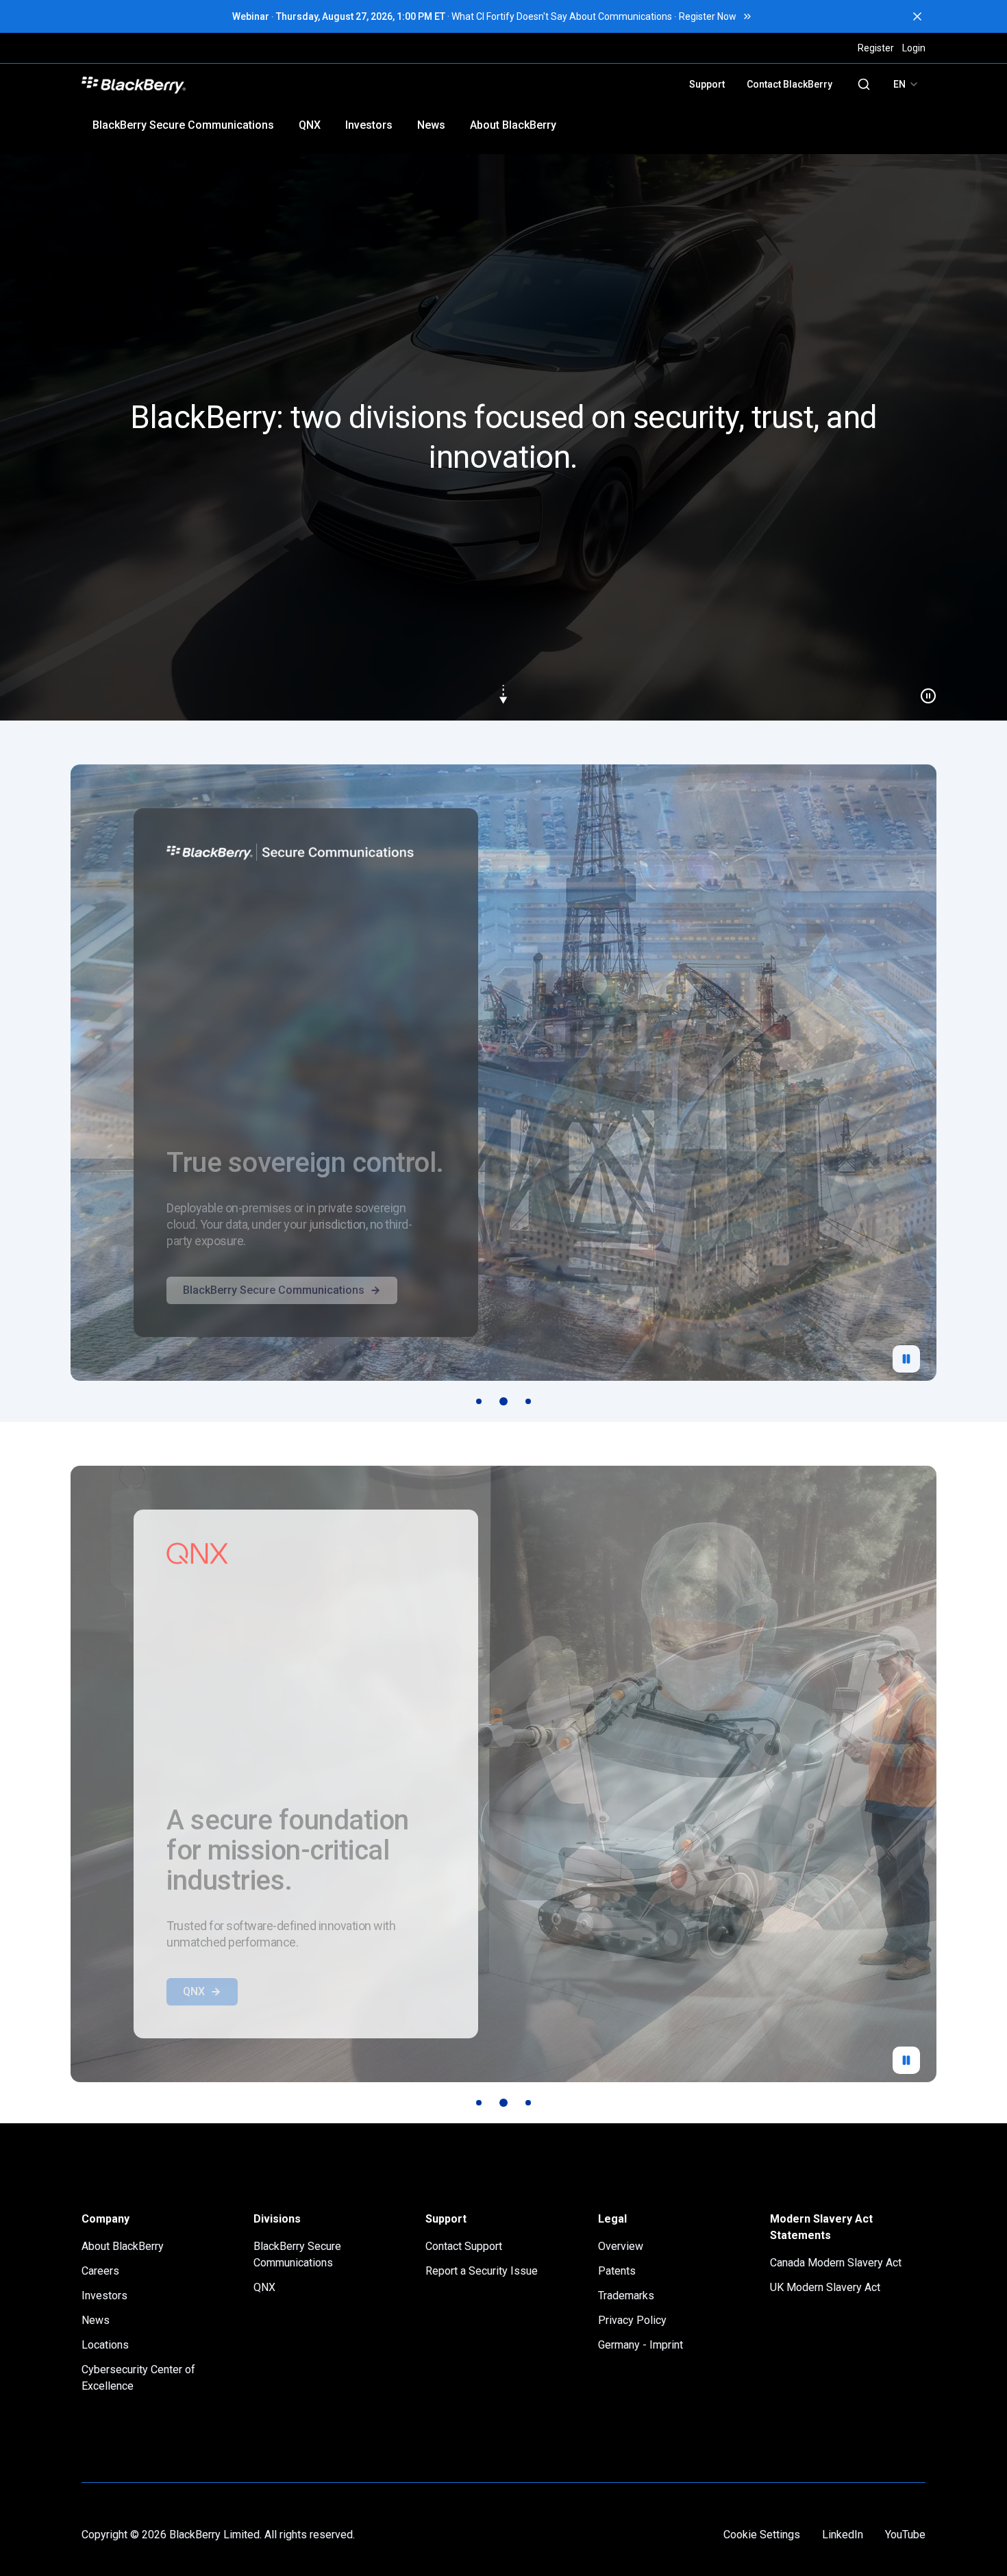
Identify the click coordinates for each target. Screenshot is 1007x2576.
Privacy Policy (632, 2320)
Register (876, 48)
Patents (617, 2271)
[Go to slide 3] (528, 1401)
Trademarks (626, 2296)
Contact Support (464, 2246)
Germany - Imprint (641, 2345)
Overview (621, 2246)
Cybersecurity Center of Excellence (138, 2378)
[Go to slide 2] (503, 1401)
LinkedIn (843, 2535)
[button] (503, 437)
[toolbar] (503, 1401)
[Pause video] (923, 690)
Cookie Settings (762, 2535)
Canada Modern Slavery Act (836, 2263)
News (431, 125)
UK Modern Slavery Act (825, 2287)
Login (914, 48)
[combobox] (906, 84)
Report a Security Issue (482, 2271)
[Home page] (231, 84)
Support (707, 84)
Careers (100, 2271)
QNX (310, 125)
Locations (105, 2345)
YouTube (905, 2535)
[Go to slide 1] (479, 1401)
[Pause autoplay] (906, 1359)
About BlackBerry (513, 125)
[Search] (864, 84)
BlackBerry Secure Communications (183, 125)
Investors (369, 125)
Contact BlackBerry (790, 84)
